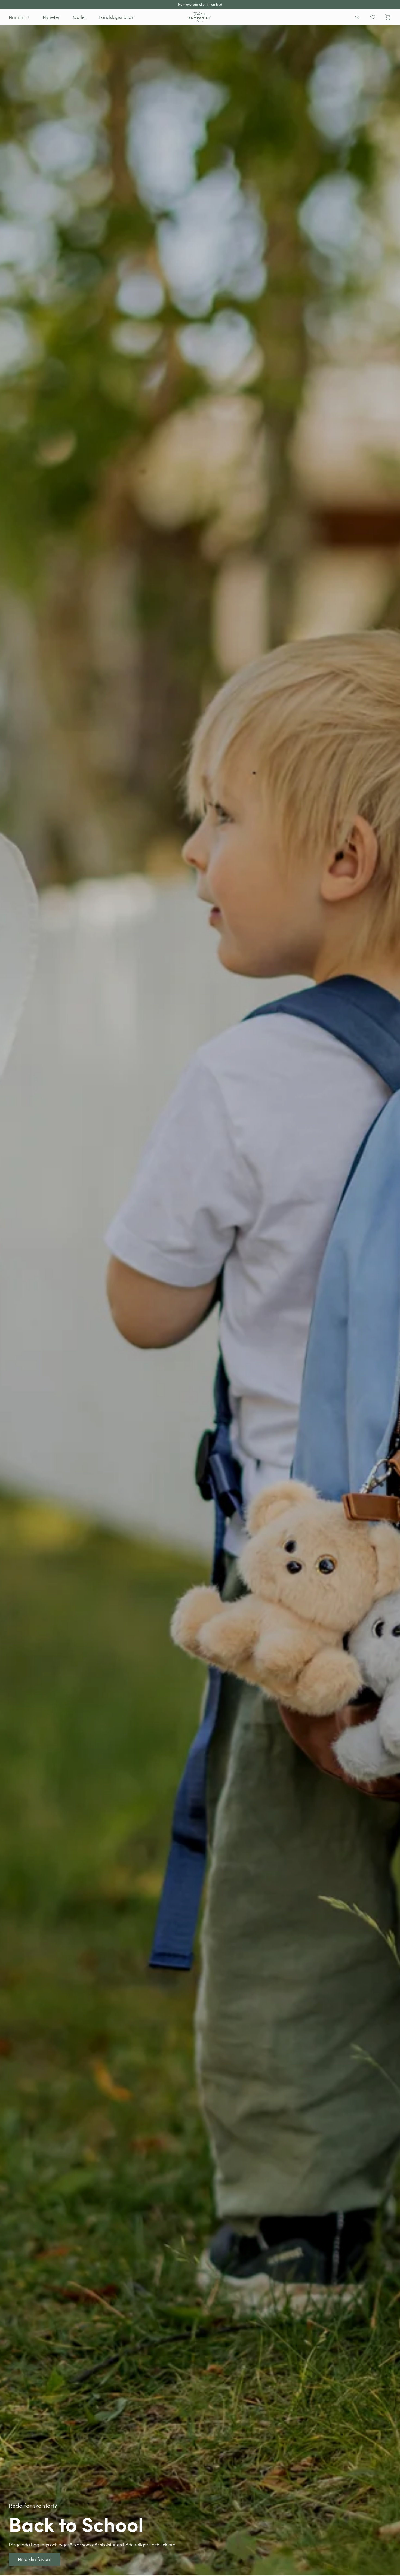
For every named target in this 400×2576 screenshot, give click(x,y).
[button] (19, 17)
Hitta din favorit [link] (15, 28)
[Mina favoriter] (373, 17)
